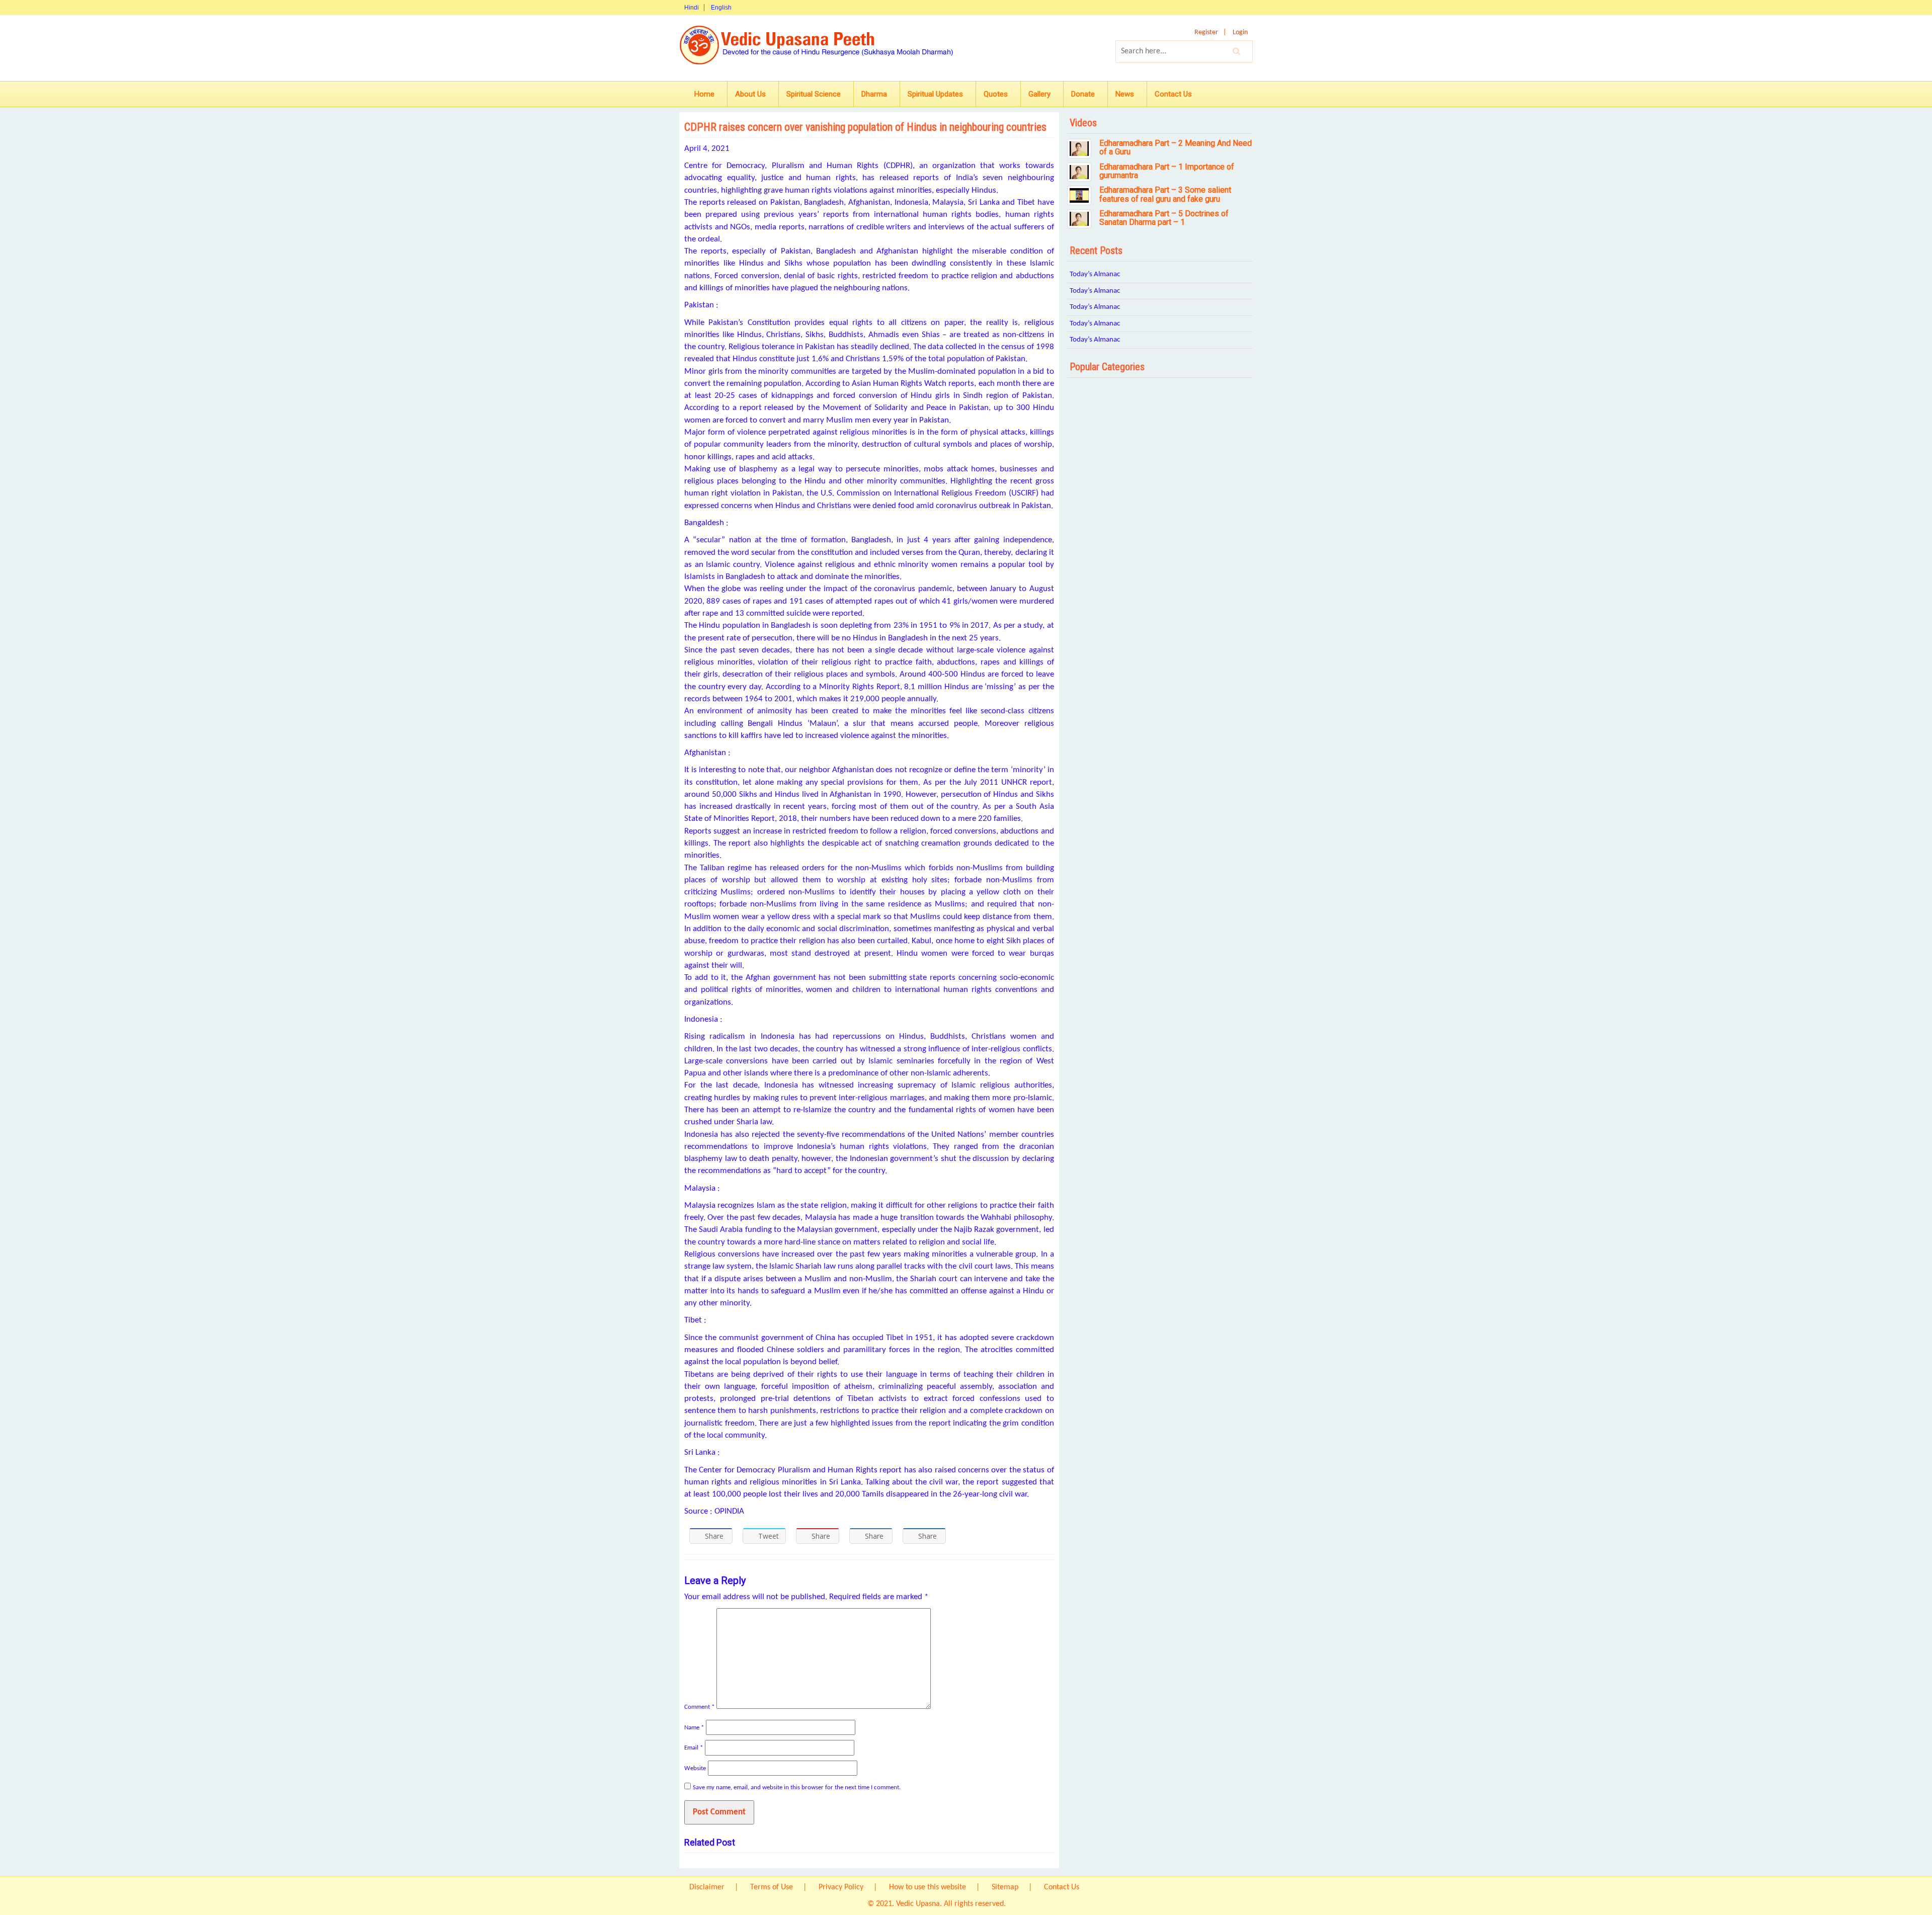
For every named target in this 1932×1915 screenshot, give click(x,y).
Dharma (874, 94)
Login (1240, 32)
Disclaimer (707, 1887)
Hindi (692, 8)
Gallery (1039, 94)
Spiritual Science (814, 94)
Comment (699, 1707)
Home (704, 94)
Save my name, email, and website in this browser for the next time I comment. (797, 1787)
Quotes (996, 94)
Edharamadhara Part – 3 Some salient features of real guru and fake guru (1165, 194)
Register (1206, 32)
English (721, 8)
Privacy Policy (841, 1887)
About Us (750, 94)
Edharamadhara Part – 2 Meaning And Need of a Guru (1176, 148)
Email (694, 1748)
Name (694, 1728)
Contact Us (1173, 94)
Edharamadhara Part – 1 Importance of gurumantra (1167, 171)
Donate (1083, 94)
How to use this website (928, 1887)
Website (695, 1768)
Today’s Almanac (1095, 274)
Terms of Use (772, 1887)
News (1125, 94)
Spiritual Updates (935, 94)
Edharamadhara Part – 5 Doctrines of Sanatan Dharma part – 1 (1164, 218)
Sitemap (1005, 1887)
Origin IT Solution (1036, 1904)
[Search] (1237, 51)
